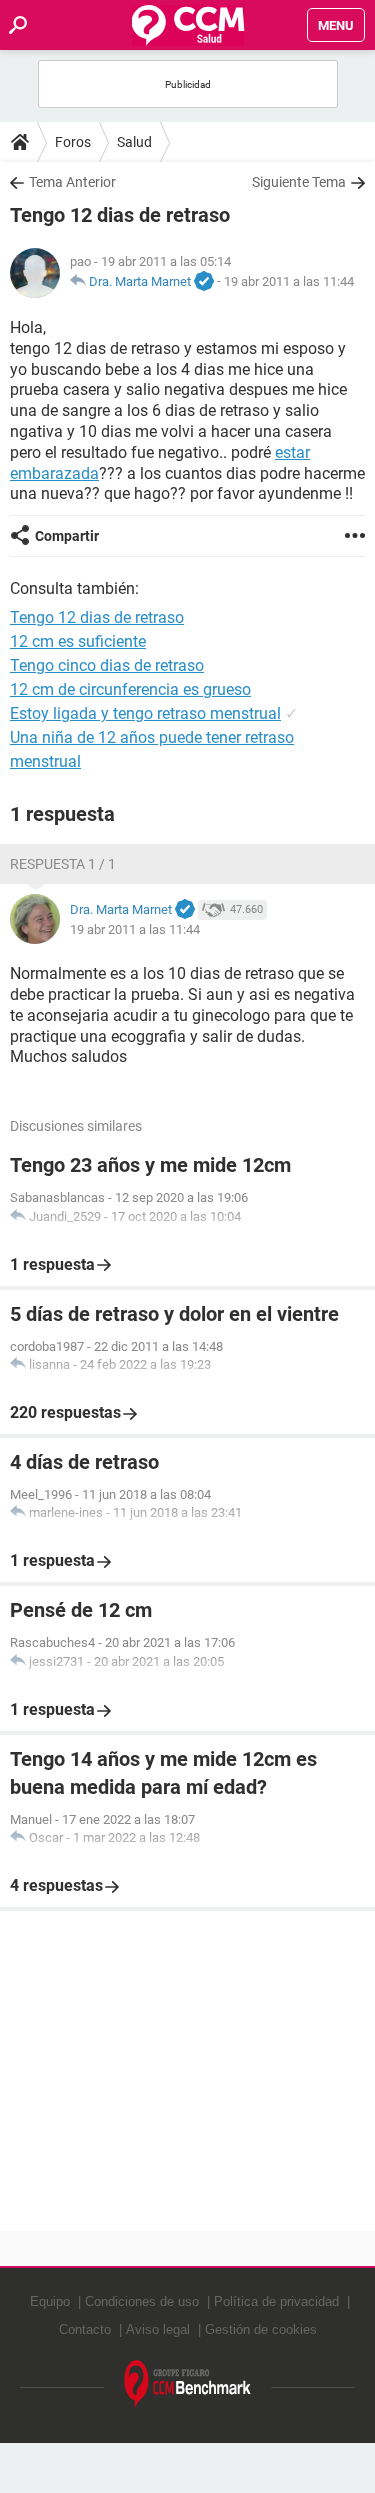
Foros (73, 142)
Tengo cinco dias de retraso (107, 665)
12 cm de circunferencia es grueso (130, 689)
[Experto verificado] (204, 282)
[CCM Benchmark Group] (188, 2384)
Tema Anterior (72, 182)
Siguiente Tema (299, 182)
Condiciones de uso (142, 2301)
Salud (134, 142)
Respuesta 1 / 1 (63, 864)
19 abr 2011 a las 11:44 (289, 281)
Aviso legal (158, 2329)
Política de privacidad (276, 2301)
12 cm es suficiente (78, 641)
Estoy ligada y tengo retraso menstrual (145, 713)
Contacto (85, 2329)
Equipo (50, 2301)
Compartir (67, 536)
